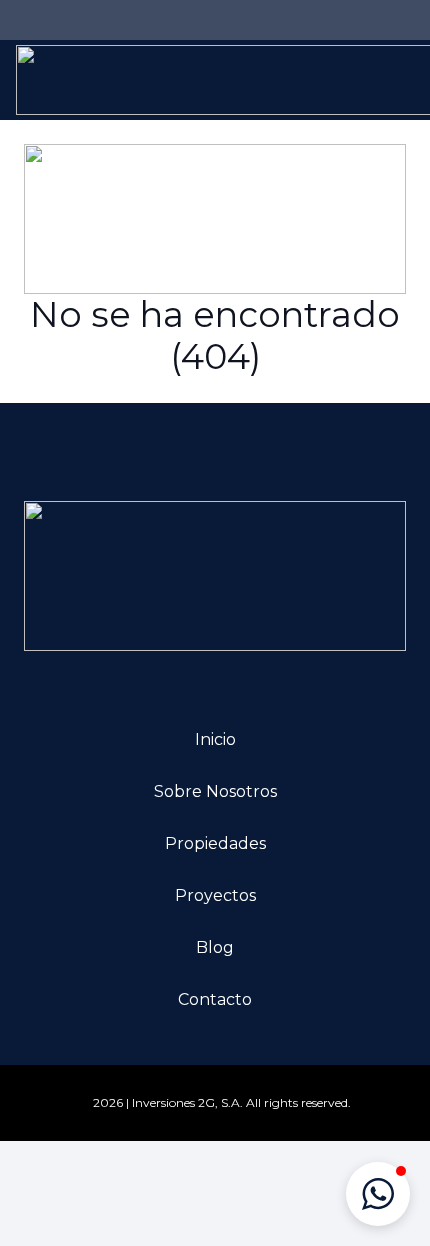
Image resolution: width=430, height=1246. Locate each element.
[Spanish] (278, 17)
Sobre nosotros (215, 791)
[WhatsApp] (128, 20)
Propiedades (215, 843)
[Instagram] (64, 20)
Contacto (215, 999)
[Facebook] (32, 20)
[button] (378, 1194)
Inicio (215, 739)
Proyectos (215, 895)
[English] (258, 17)
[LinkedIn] (96, 20)
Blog (215, 947)
